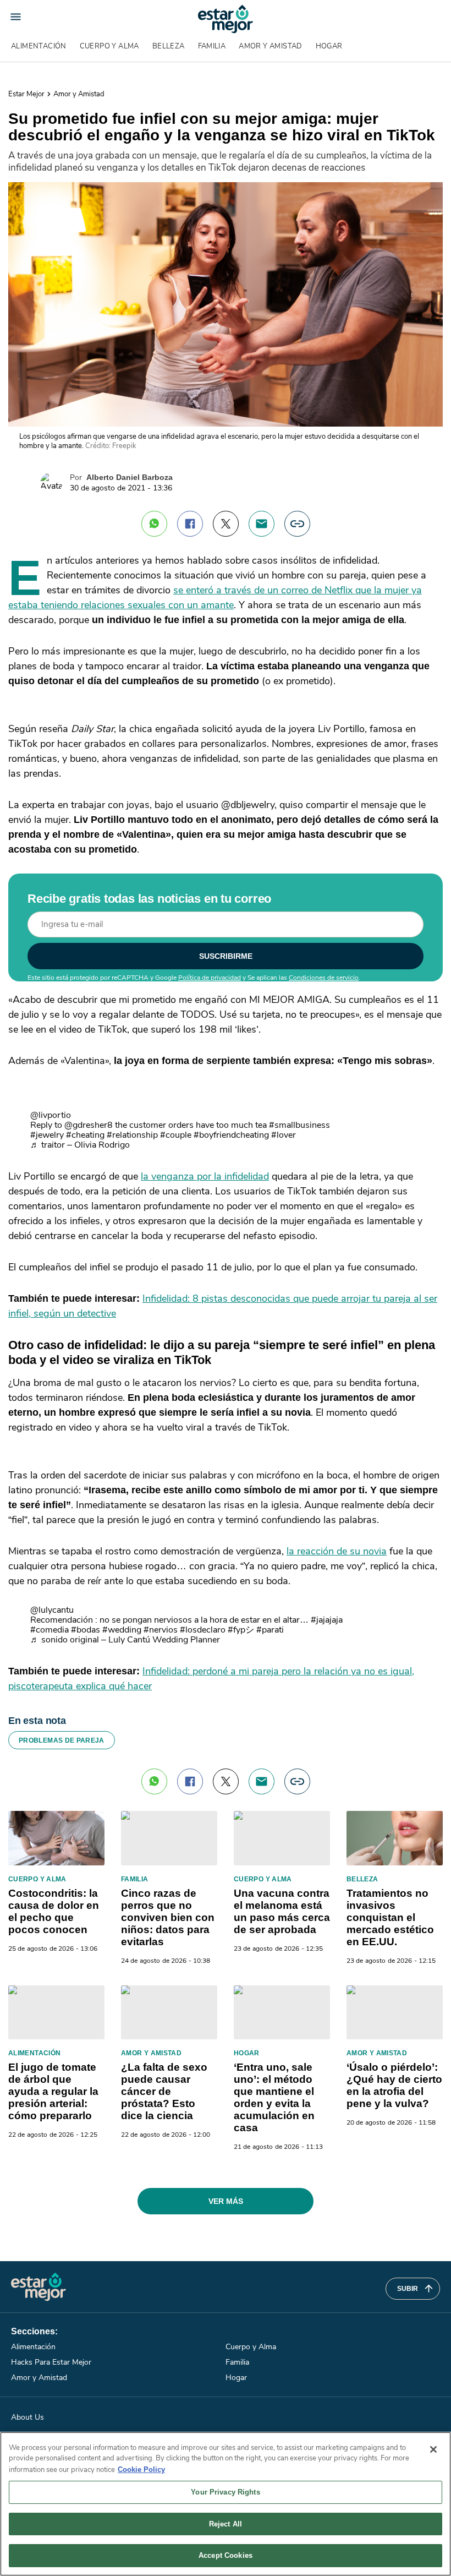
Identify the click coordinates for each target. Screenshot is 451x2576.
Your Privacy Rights (225, 2492)
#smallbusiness (299, 1125)
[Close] (433, 2449)
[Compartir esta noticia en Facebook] (190, 524)
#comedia (50, 1630)
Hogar (329, 46)
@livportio (51, 1115)
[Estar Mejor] (226, 19)
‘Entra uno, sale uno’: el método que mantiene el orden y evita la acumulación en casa (274, 2097)
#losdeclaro (203, 1630)
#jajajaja (327, 1620)
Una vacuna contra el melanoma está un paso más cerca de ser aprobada (282, 1911)
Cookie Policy (141, 2469)
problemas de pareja (62, 1740)
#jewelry (47, 1135)
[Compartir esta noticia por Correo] (262, 524)
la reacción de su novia (337, 1551)
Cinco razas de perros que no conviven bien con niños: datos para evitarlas (168, 1917)
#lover (284, 1135)
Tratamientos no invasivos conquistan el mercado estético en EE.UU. (390, 1917)
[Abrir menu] (16, 17)
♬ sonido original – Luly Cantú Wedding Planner (125, 1640)
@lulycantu (52, 1610)
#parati (270, 1630)
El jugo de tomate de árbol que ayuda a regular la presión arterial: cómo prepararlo (53, 2091)
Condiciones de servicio (324, 978)
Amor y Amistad (270, 46)
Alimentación (39, 46)
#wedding (122, 1630)
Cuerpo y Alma (109, 46)
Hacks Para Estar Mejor (51, 2362)
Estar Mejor (26, 94)
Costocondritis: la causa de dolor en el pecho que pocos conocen (54, 1911)
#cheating (85, 1135)
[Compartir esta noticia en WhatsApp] (154, 524)
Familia (212, 46)
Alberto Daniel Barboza (130, 477)
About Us (28, 2417)
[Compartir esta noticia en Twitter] (226, 524)
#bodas (86, 1630)
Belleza (169, 46)
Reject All (226, 2524)
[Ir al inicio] (38, 2287)
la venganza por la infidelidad (205, 1176)
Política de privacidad (210, 978)
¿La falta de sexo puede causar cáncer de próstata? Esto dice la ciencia (164, 2091)
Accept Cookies (226, 2555)
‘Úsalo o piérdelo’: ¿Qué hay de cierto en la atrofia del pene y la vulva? (394, 2085)
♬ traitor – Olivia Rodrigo (80, 1145)
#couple (176, 1135)
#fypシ (241, 1630)
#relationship (132, 1135)
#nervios (161, 1630)
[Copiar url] (297, 524)
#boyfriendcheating (231, 1135)
